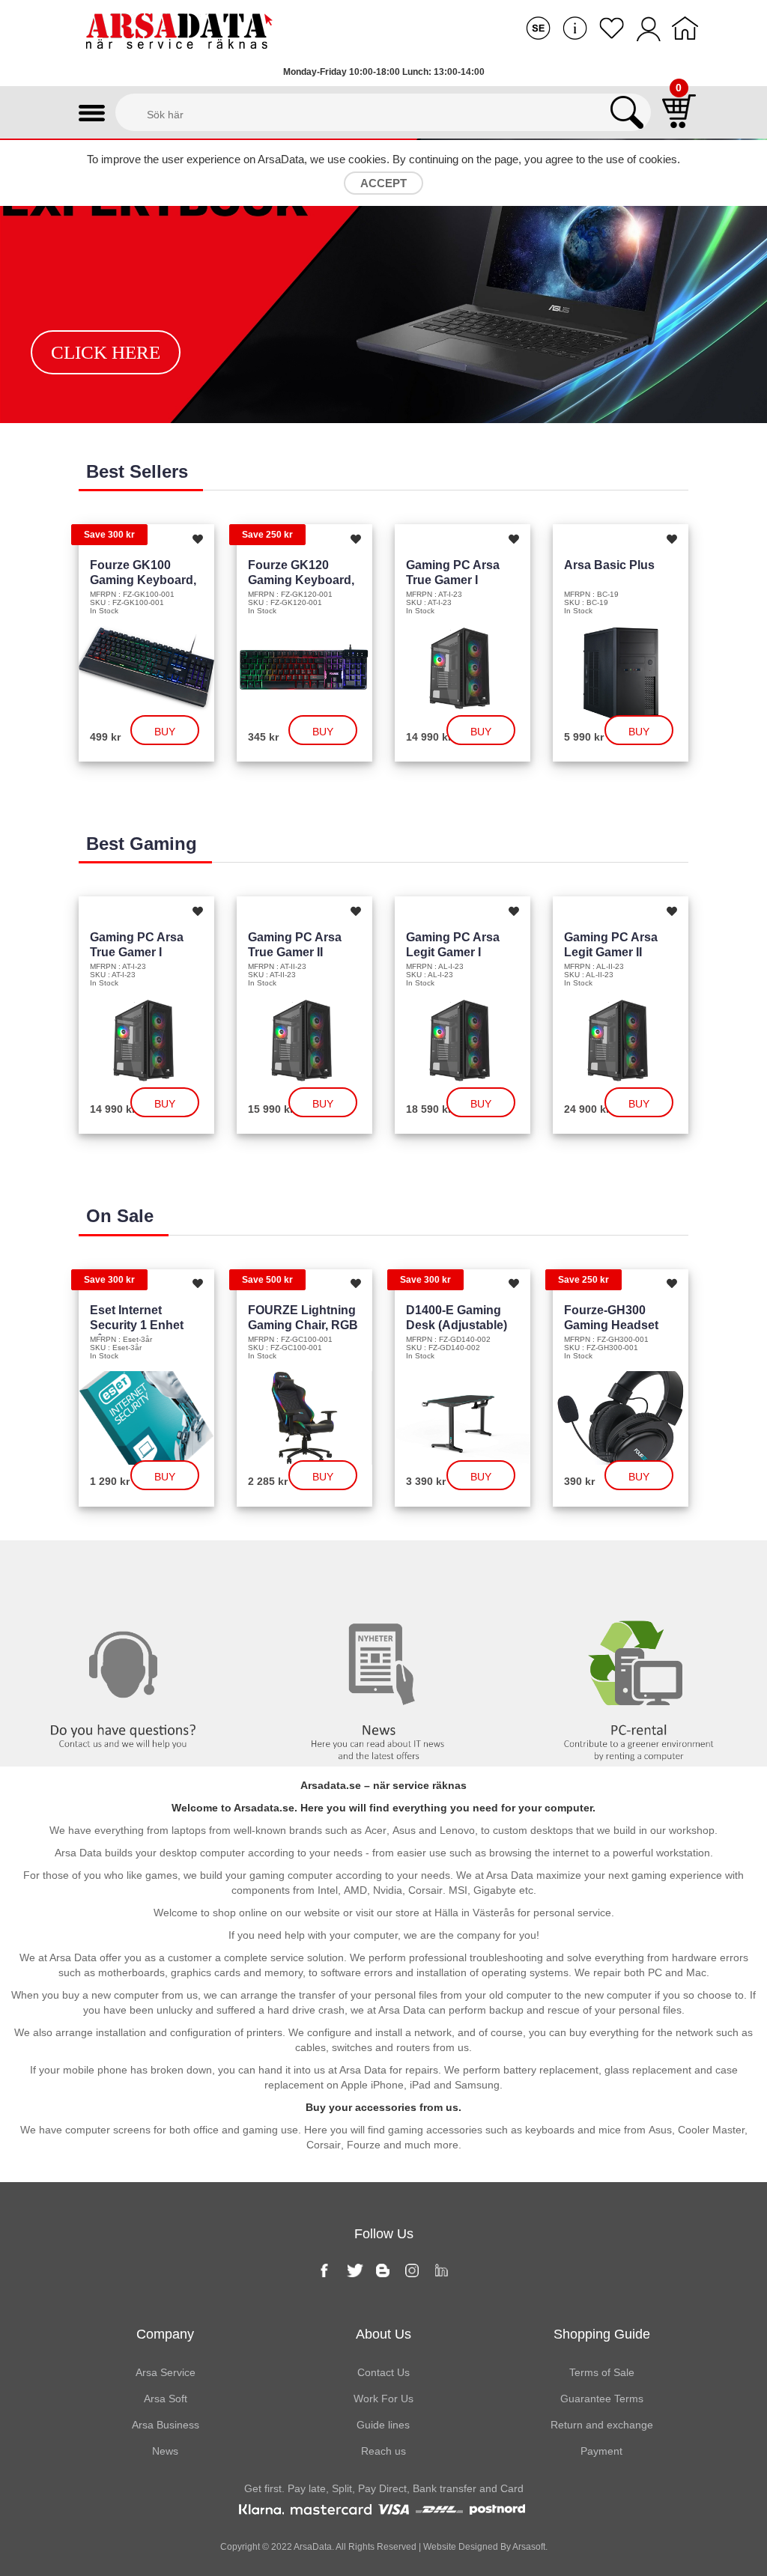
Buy (165, 732)
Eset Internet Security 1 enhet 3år (137, 1325)
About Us (383, 2334)
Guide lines (383, 2425)
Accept (383, 183)
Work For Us (383, 2399)
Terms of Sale (602, 2372)
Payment (601, 2451)
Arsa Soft (166, 2399)
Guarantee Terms (602, 2399)
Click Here (106, 352)
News (383, 1571)
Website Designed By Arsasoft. (484, 2547)
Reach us (383, 2451)
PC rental (639, 1571)
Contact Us (383, 2372)
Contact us (128, 1571)
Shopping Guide (602, 2334)
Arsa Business (166, 2425)
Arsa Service (166, 2372)
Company (165, 2334)
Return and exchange (602, 2425)
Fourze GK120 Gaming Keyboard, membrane (301, 580)
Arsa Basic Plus (609, 565)
